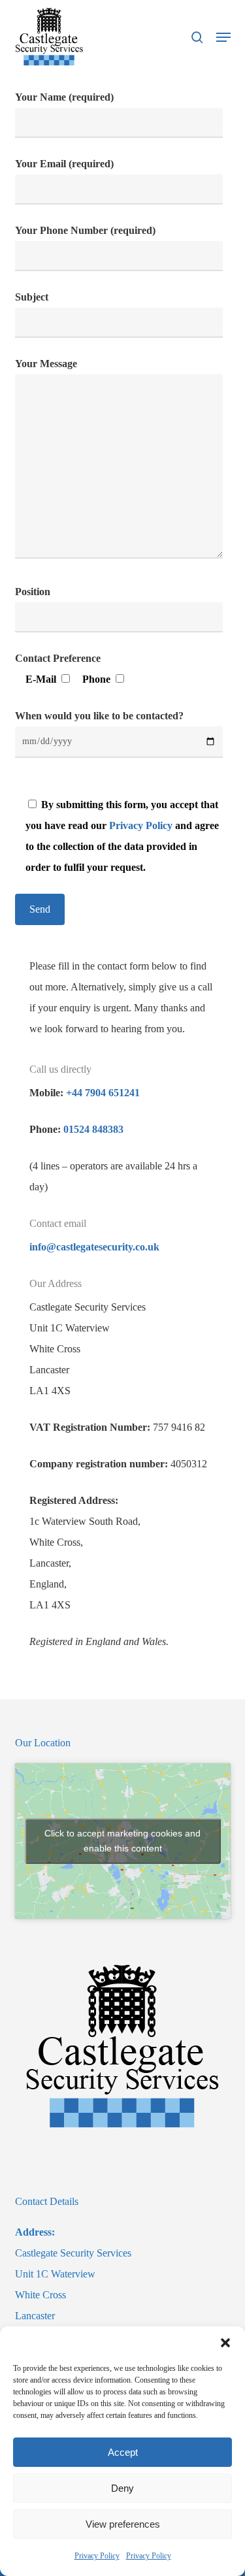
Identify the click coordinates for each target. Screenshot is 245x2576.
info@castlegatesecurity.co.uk (94, 1247)
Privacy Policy (97, 2556)
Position (33, 592)
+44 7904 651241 (103, 1093)
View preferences (123, 2524)
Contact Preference (58, 658)
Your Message (46, 364)
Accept (123, 2452)
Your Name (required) (64, 97)
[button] (225, 2343)
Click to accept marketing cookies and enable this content (122, 1841)
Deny (122, 2488)
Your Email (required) (64, 164)
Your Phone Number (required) (85, 230)
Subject (32, 297)
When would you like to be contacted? (99, 716)
